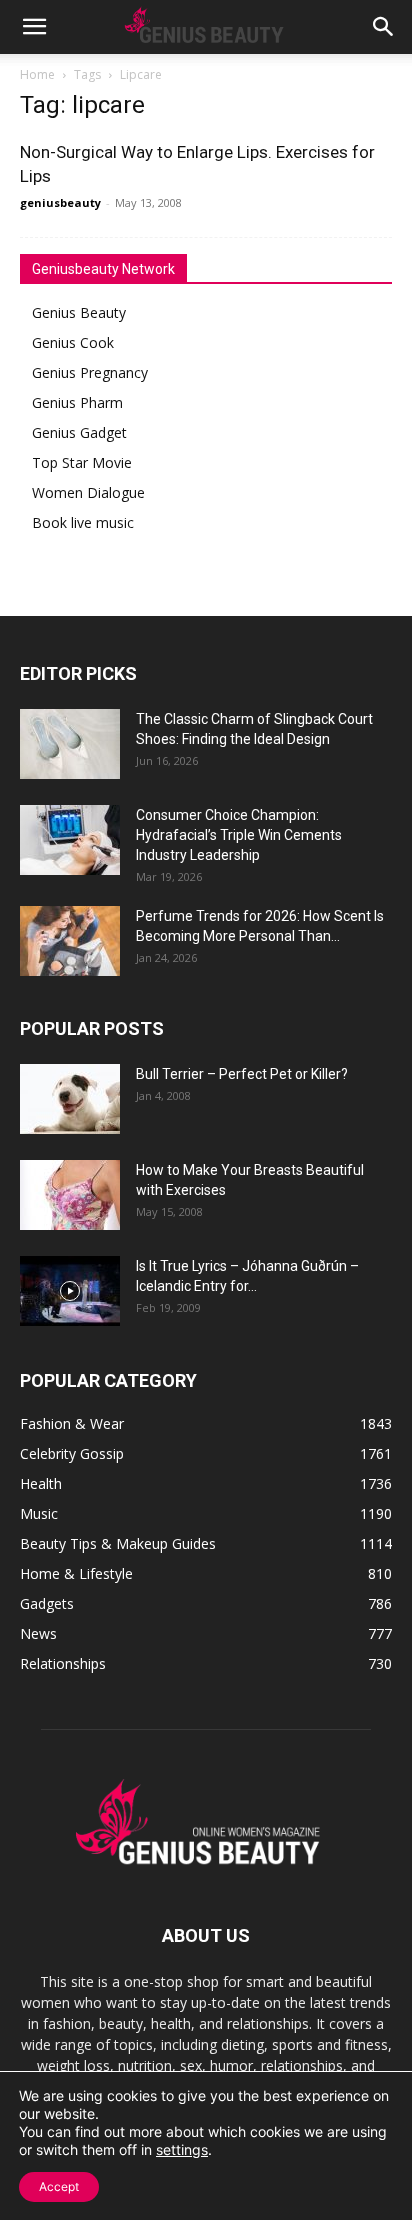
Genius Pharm (77, 402)
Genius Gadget (79, 432)
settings (182, 2149)
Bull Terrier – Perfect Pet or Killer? (242, 1074)
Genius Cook (73, 342)
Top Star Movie (82, 462)
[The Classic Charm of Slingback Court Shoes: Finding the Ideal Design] (70, 744)
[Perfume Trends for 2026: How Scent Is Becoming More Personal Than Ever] (70, 941)
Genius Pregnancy (90, 372)
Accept (59, 2186)
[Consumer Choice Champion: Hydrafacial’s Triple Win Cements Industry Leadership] (70, 840)
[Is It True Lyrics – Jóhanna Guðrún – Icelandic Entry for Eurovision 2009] (70, 1291)
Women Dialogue (88, 492)
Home (37, 74)
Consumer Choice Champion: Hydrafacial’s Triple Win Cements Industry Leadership (239, 835)
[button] (34, 27)
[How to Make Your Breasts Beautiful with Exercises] (70, 1195)
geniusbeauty (60, 202)
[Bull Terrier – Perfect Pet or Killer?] (70, 1099)
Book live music (83, 522)
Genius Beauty (79, 312)
